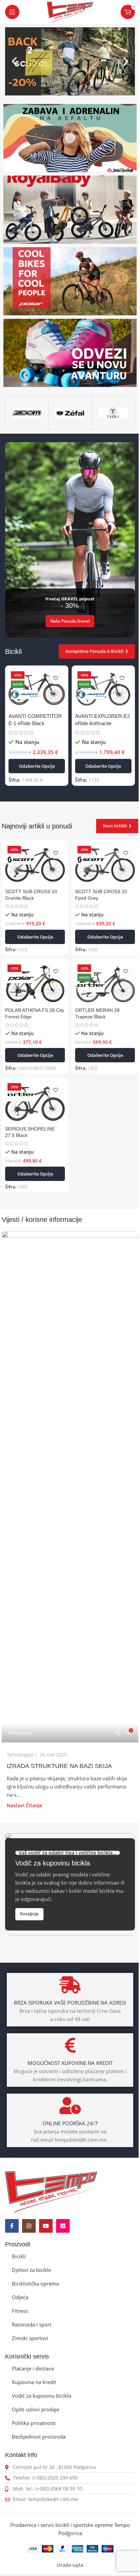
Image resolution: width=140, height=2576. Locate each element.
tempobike (21, 1733)
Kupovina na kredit (34, 2382)
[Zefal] (70, 413)
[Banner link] (70, 138)
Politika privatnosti (34, 2423)
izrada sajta (70, 2565)
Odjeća (20, 2297)
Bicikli (19, 2256)
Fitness (20, 2311)
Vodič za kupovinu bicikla (41, 2396)
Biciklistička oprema (35, 2283)
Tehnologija (20, 1755)
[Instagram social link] (29, 2226)
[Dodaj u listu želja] (56, 678)
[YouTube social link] (46, 2226)
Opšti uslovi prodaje (36, 2409)
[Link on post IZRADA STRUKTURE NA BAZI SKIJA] (70, 1487)
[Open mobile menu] (12, 12)
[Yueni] (113, 413)
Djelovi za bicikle (31, 2270)
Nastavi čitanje (24, 1806)
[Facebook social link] (12, 2226)
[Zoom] (27, 413)
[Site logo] (70, 11)
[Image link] (51, 2191)
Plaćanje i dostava (33, 2368)
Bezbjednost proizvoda (39, 2437)
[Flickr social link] (63, 2226)
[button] (14, 61)
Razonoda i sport (32, 2324)
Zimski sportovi (30, 2338)
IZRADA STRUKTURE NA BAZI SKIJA (59, 1766)
